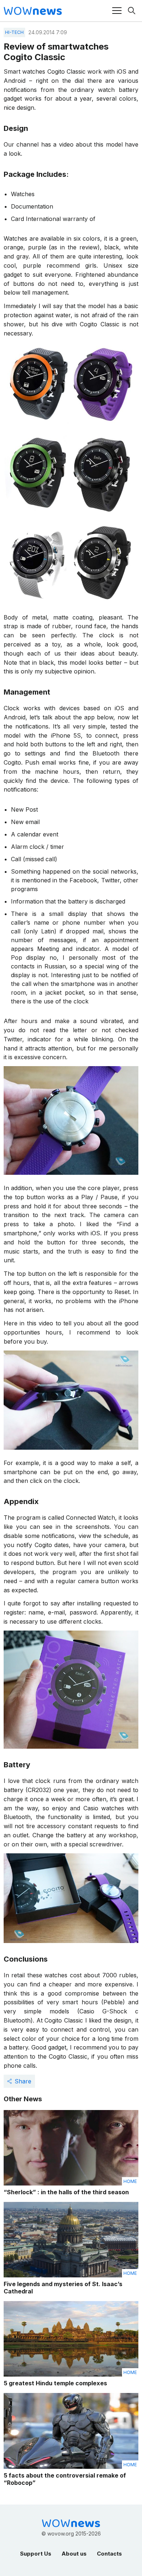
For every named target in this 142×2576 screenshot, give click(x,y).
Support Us (36, 2554)
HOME (130, 2181)
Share (23, 2081)
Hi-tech (14, 32)
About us (74, 2554)
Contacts (109, 2554)
